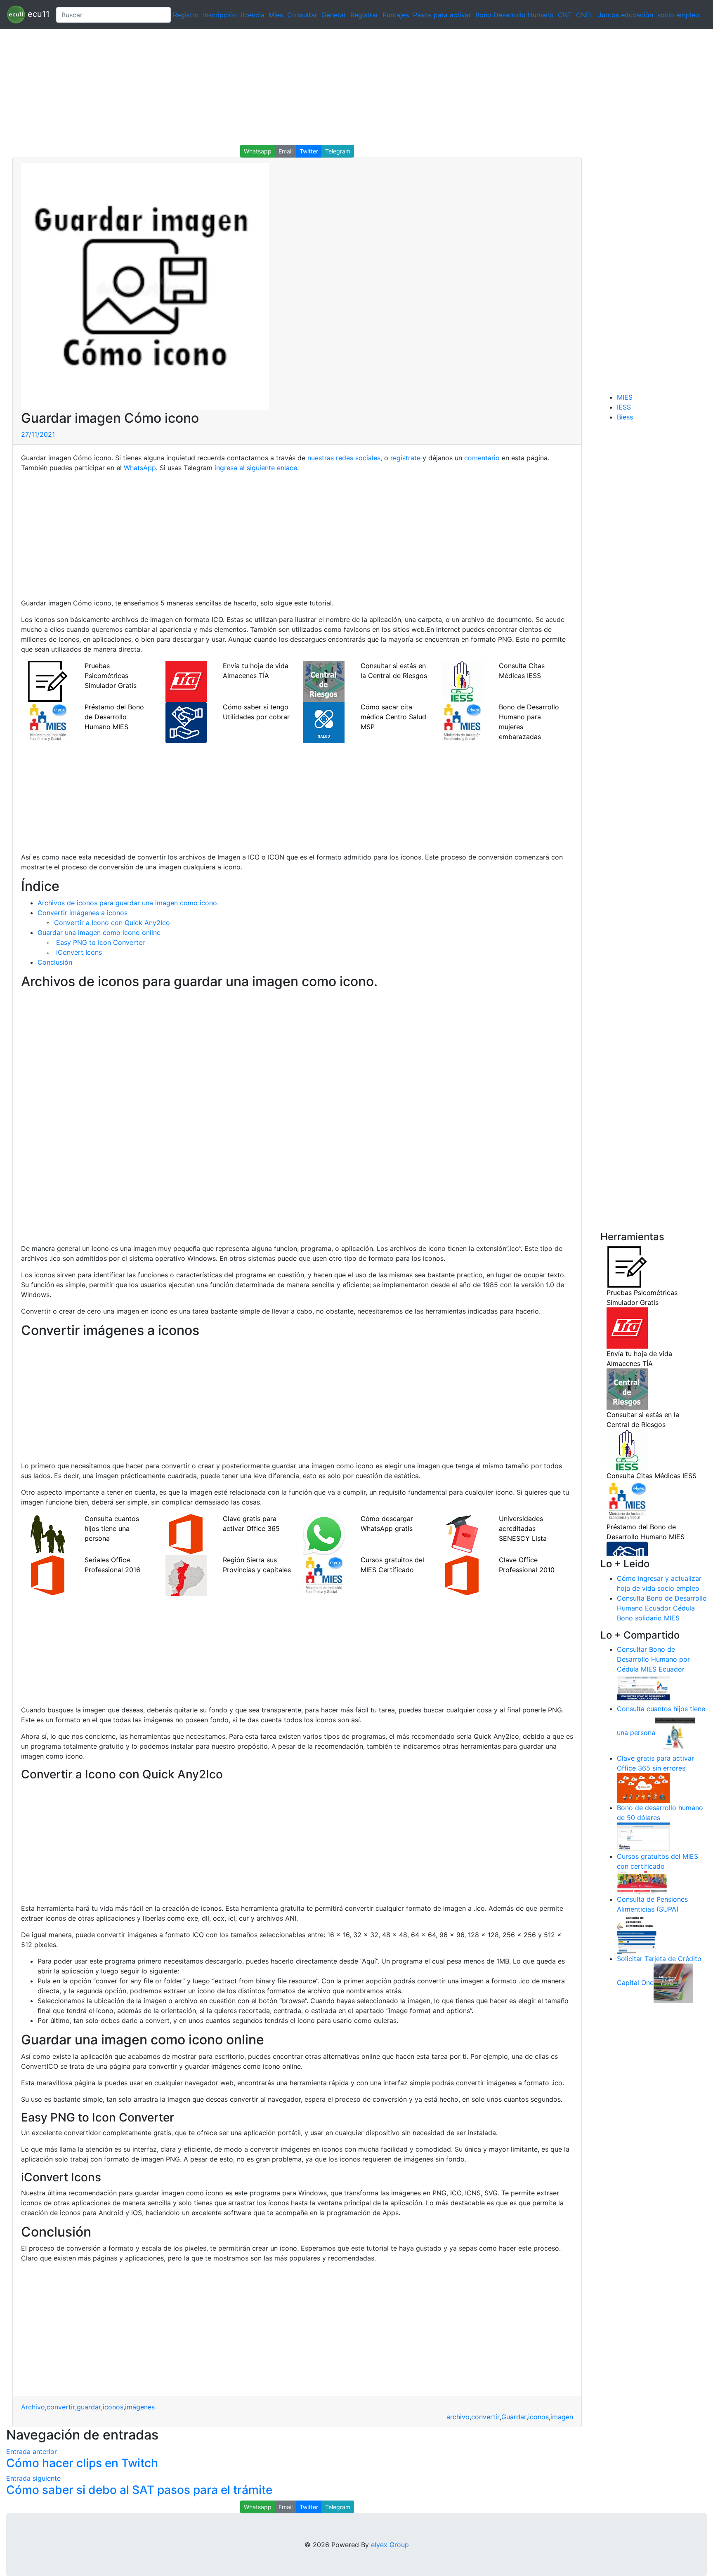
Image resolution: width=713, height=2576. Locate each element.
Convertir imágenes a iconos (83, 913)
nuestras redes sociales (344, 458)
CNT (565, 15)
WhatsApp (140, 468)
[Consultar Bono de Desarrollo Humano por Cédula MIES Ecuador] (643, 1688)
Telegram (338, 151)
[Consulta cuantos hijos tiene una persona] (675, 1733)
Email (286, 151)
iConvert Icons (78, 952)
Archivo (33, 2407)
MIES (625, 397)
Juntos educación (626, 15)
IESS (624, 407)
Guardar (514, 2417)
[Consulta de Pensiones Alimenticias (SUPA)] (637, 1933)
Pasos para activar (442, 15)
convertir (61, 2407)
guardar (89, 2407)
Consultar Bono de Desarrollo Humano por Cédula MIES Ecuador (653, 1659)
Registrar (364, 15)
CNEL (585, 15)
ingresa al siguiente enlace (256, 468)
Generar (334, 15)
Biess (625, 417)
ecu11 (37, 14)
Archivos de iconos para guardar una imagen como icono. (128, 903)
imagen (562, 2417)
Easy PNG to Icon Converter (99, 942)
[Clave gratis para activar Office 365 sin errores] (643, 1787)
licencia (253, 15)
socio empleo (678, 15)
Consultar (302, 15)
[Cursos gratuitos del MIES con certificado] (643, 1882)
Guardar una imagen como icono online (99, 932)
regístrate (404, 458)
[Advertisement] (248, 87)
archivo (458, 2417)
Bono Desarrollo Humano (515, 15)
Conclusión (55, 962)
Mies (276, 15)
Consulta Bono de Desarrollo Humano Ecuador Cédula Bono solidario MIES (662, 1608)
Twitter (309, 151)
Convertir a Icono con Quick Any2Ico (112, 923)
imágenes (140, 2407)
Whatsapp (258, 151)
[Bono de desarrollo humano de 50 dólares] (643, 1837)
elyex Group (390, 2545)
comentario (481, 458)
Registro (186, 15)
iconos (113, 2407)
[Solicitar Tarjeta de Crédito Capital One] (673, 1983)
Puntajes (396, 15)
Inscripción (220, 15)
